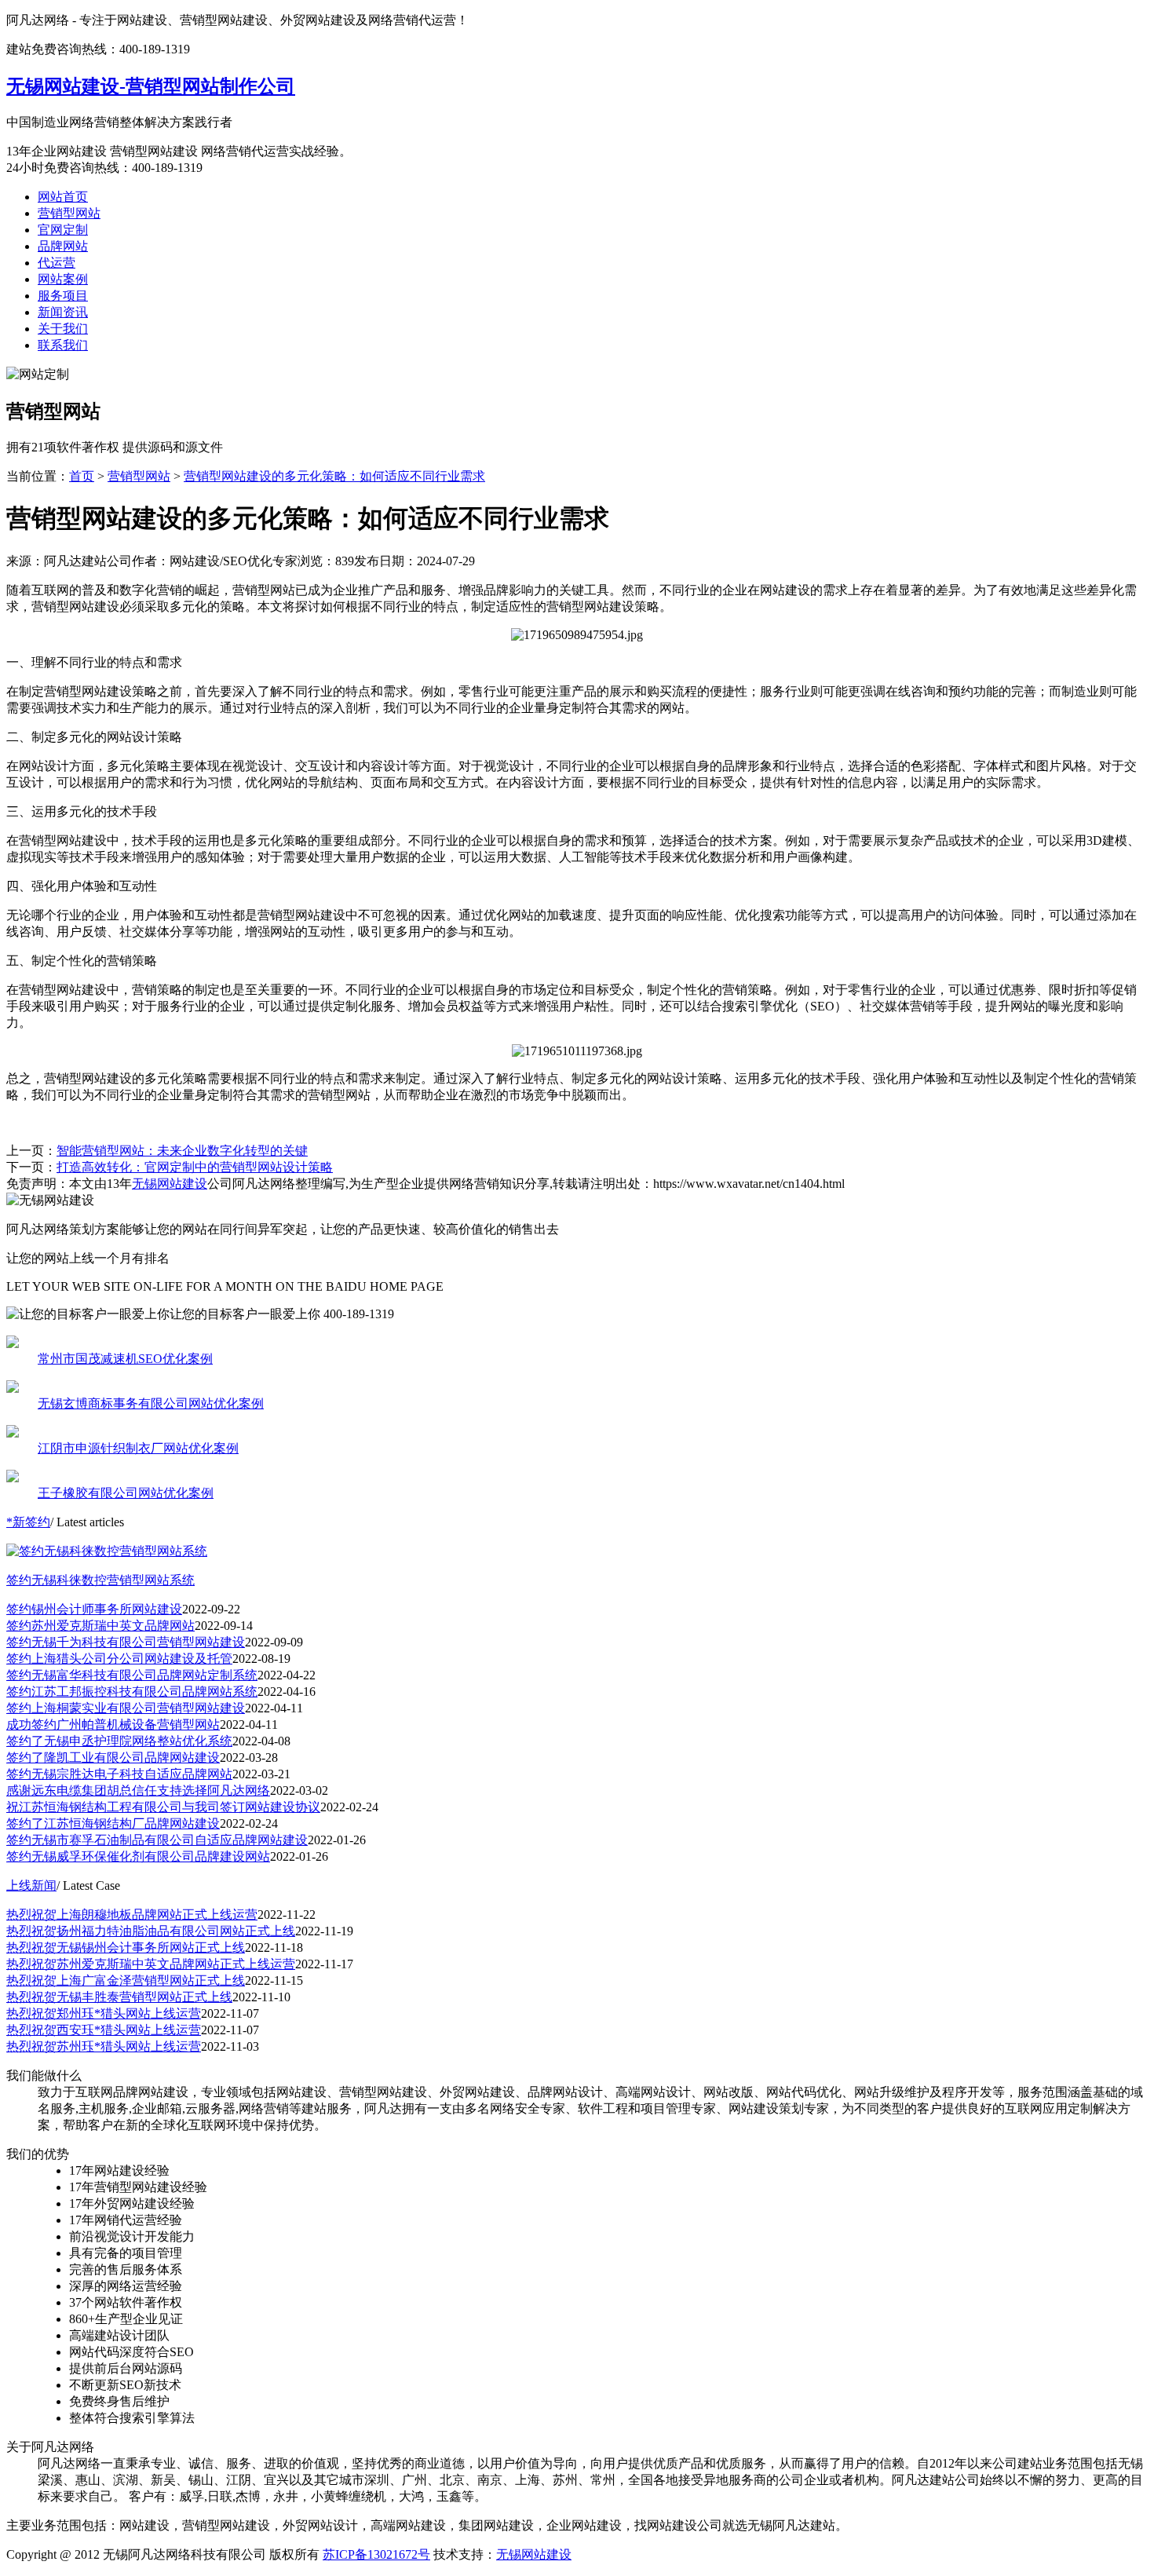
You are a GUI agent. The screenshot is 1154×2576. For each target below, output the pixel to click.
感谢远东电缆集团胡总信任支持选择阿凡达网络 (138, 1790)
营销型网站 (69, 213)
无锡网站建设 (170, 1184)
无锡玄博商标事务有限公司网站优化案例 (151, 1403)
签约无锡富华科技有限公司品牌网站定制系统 (132, 1675)
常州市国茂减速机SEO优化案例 (125, 1359)
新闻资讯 (63, 312)
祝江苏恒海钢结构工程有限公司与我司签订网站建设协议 (163, 1807)
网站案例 (63, 279)
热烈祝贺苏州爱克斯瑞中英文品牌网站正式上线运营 (151, 1964)
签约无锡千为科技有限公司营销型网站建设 (126, 1642)
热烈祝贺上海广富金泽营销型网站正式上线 (126, 1980)
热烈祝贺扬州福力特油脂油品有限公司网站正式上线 (151, 1931)
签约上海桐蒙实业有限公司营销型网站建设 (126, 1708)
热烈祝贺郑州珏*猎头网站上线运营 (104, 2013)
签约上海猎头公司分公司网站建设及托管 (119, 1659)
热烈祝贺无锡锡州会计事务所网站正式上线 (126, 1948)
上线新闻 (31, 1885)
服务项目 (63, 296)
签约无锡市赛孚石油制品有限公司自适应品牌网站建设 (157, 1840)
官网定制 (63, 230)
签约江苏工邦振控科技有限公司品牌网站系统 (132, 1692)
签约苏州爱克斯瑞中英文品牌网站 (100, 1626)
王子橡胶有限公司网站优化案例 (126, 1493)
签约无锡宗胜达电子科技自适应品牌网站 (119, 1774)
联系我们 (63, 345)
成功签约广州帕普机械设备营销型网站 (113, 1725)
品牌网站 (63, 246)
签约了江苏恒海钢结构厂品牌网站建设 (113, 1823)
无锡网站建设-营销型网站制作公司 (151, 86)
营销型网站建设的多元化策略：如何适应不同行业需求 (334, 476)
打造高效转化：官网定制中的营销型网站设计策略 (195, 1167)
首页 (82, 476)
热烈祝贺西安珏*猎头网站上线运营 (104, 2030)
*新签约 (28, 1522)
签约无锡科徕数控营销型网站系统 (100, 1580)
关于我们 (63, 329)
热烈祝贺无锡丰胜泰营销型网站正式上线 (119, 1997)
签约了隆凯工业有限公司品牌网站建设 (113, 1758)
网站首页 (63, 197)
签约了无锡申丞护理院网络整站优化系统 (119, 1741)
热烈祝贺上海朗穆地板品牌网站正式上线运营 (132, 1915)
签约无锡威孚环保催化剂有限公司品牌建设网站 (138, 1856)
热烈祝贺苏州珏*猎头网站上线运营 (104, 2046)
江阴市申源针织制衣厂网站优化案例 (138, 1448)
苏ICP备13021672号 (376, 2554)
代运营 (57, 263)
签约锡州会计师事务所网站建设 (94, 1609)
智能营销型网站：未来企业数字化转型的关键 (182, 1151)
